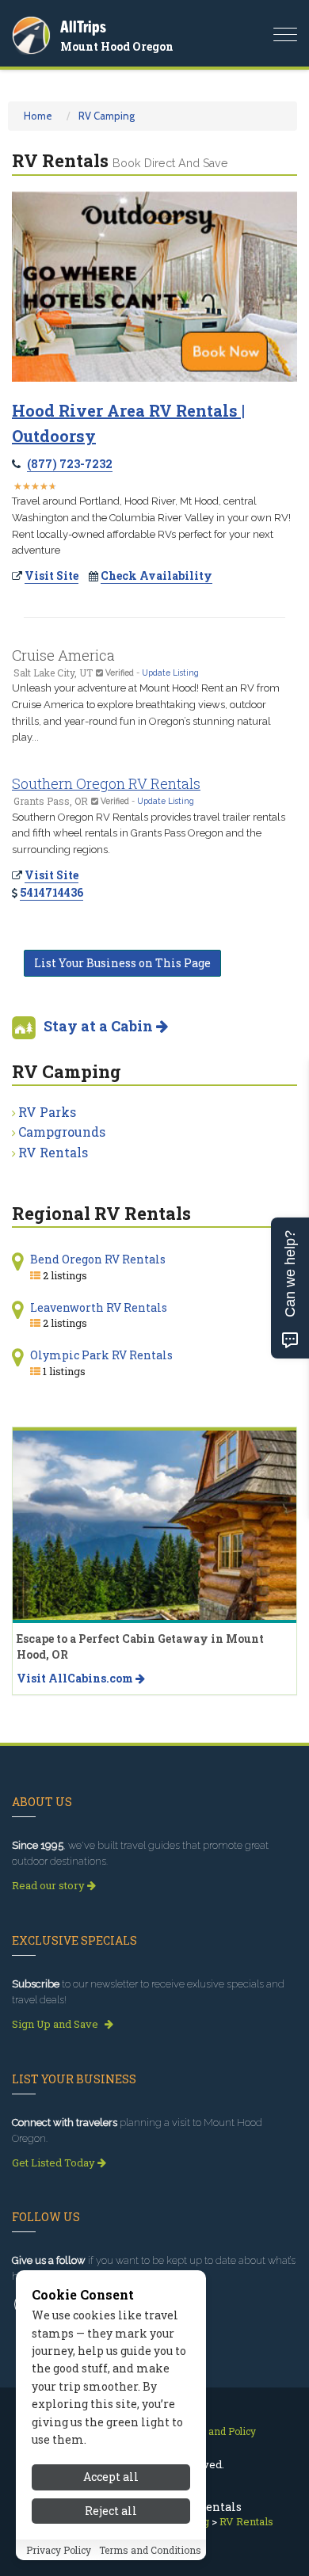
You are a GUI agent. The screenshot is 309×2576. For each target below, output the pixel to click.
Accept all (111, 2477)
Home (38, 116)
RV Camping (107, 116)
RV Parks (47, 1112)
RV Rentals (53, 1152)
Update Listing (170, 673)
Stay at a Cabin (100, 1026)
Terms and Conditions (150, 2550)
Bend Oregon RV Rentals (98, 1259)
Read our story (50, 1885)
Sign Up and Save (56, 2024)
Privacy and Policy (214, 2431)
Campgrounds (62, 1132)
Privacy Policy (59, 2550)
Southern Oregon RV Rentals (106, 783)
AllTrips (83, 27)
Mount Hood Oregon (117, 46)
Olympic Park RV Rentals (101, 1355)
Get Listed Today (55, 2163)
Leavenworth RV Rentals (99, 1307)
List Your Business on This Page (122, 963)
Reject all (111, 2511)
